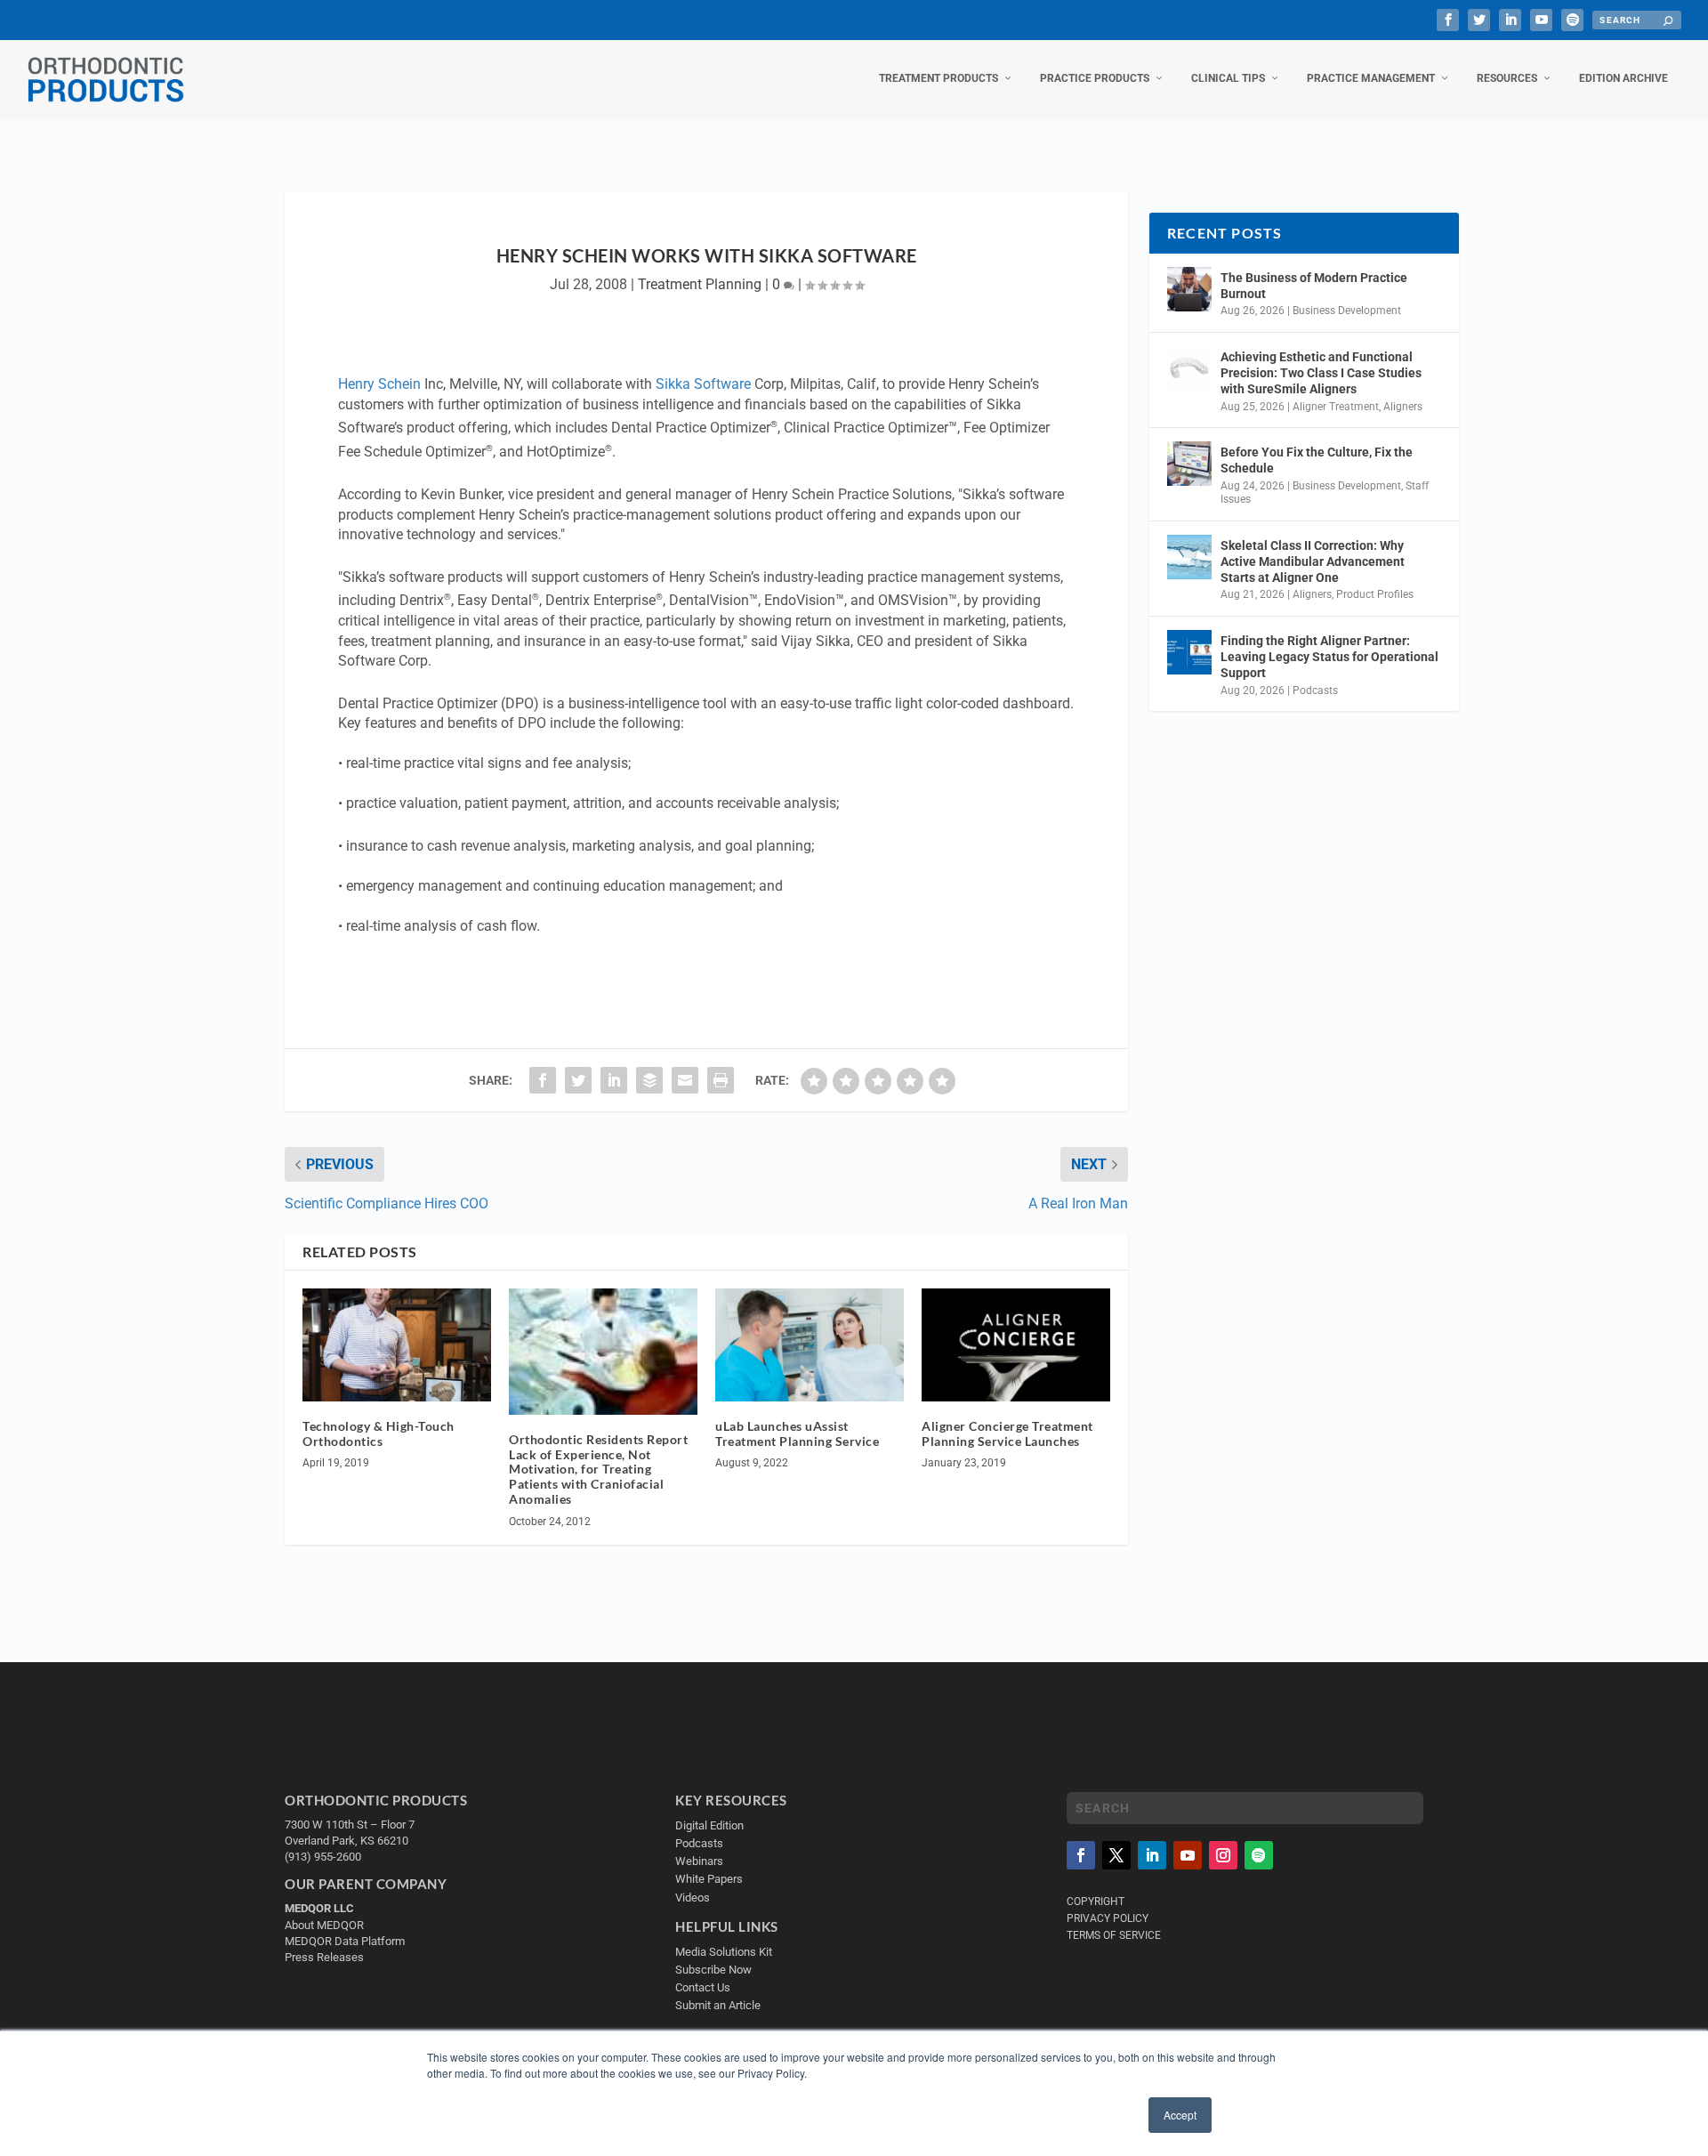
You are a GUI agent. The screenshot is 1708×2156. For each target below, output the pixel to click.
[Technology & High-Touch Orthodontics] (397, 1345)
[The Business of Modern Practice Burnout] (1189, 289)
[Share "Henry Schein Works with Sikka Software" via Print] (721, 1080)
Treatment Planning (700, 284)
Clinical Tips (1228, 78)
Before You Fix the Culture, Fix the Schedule (1317, 460)
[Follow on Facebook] (1081, 1855)
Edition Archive (1623, 78)
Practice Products (1095, 78)
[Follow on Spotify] (1259, 1855)
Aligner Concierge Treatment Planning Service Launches (1007, 1433)
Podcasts (1315, 690)
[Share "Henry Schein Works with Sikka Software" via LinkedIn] (614, 1080)
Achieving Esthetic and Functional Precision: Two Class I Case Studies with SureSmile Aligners (1321, 373)
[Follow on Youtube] (1188, 1855)
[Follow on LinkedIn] (1152, 1855)
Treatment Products (939, 78)
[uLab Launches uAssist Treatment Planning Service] (810, 1345)
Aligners (1403, 407)
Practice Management (1371, 78)
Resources (1507, 78)
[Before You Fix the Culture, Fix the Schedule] (1189, 464)
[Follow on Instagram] (1223, 1855)
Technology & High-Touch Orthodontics (379, 1433)
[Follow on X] (1116, 1855)
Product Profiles (1375, 594)
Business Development (1347, 311)
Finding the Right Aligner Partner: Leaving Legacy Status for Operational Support (1329, 657)
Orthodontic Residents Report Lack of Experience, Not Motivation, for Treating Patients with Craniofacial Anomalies (598, 1469)
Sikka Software (703, 384)
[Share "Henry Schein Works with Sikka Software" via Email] (685, 1080)
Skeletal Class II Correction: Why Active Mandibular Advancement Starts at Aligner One (1313, 561)
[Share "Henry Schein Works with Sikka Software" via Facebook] (543, 1080)
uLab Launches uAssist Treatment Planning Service (797, 1433)
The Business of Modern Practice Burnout (1314, 286)
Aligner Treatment (1336, 407)
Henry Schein (379, 384)
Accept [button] (1180, 2115)
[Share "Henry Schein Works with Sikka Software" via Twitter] (578, 1080)
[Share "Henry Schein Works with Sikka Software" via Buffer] (649, 1080)
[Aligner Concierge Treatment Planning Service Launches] (1016, 1345)
